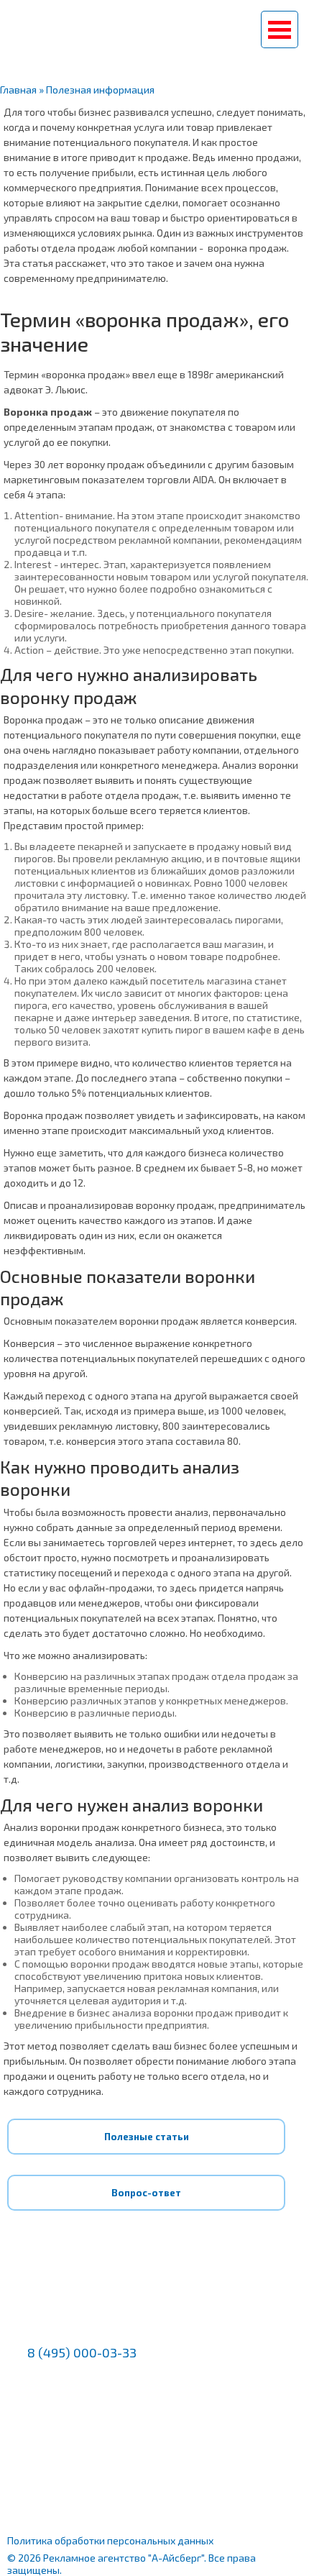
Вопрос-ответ (146, 2193)
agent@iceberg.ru (78, 2385)
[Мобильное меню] (280, 29)
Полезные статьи (147, 2137)
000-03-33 (155, 35)
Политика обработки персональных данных (110, 2540)
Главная (18, 90)
